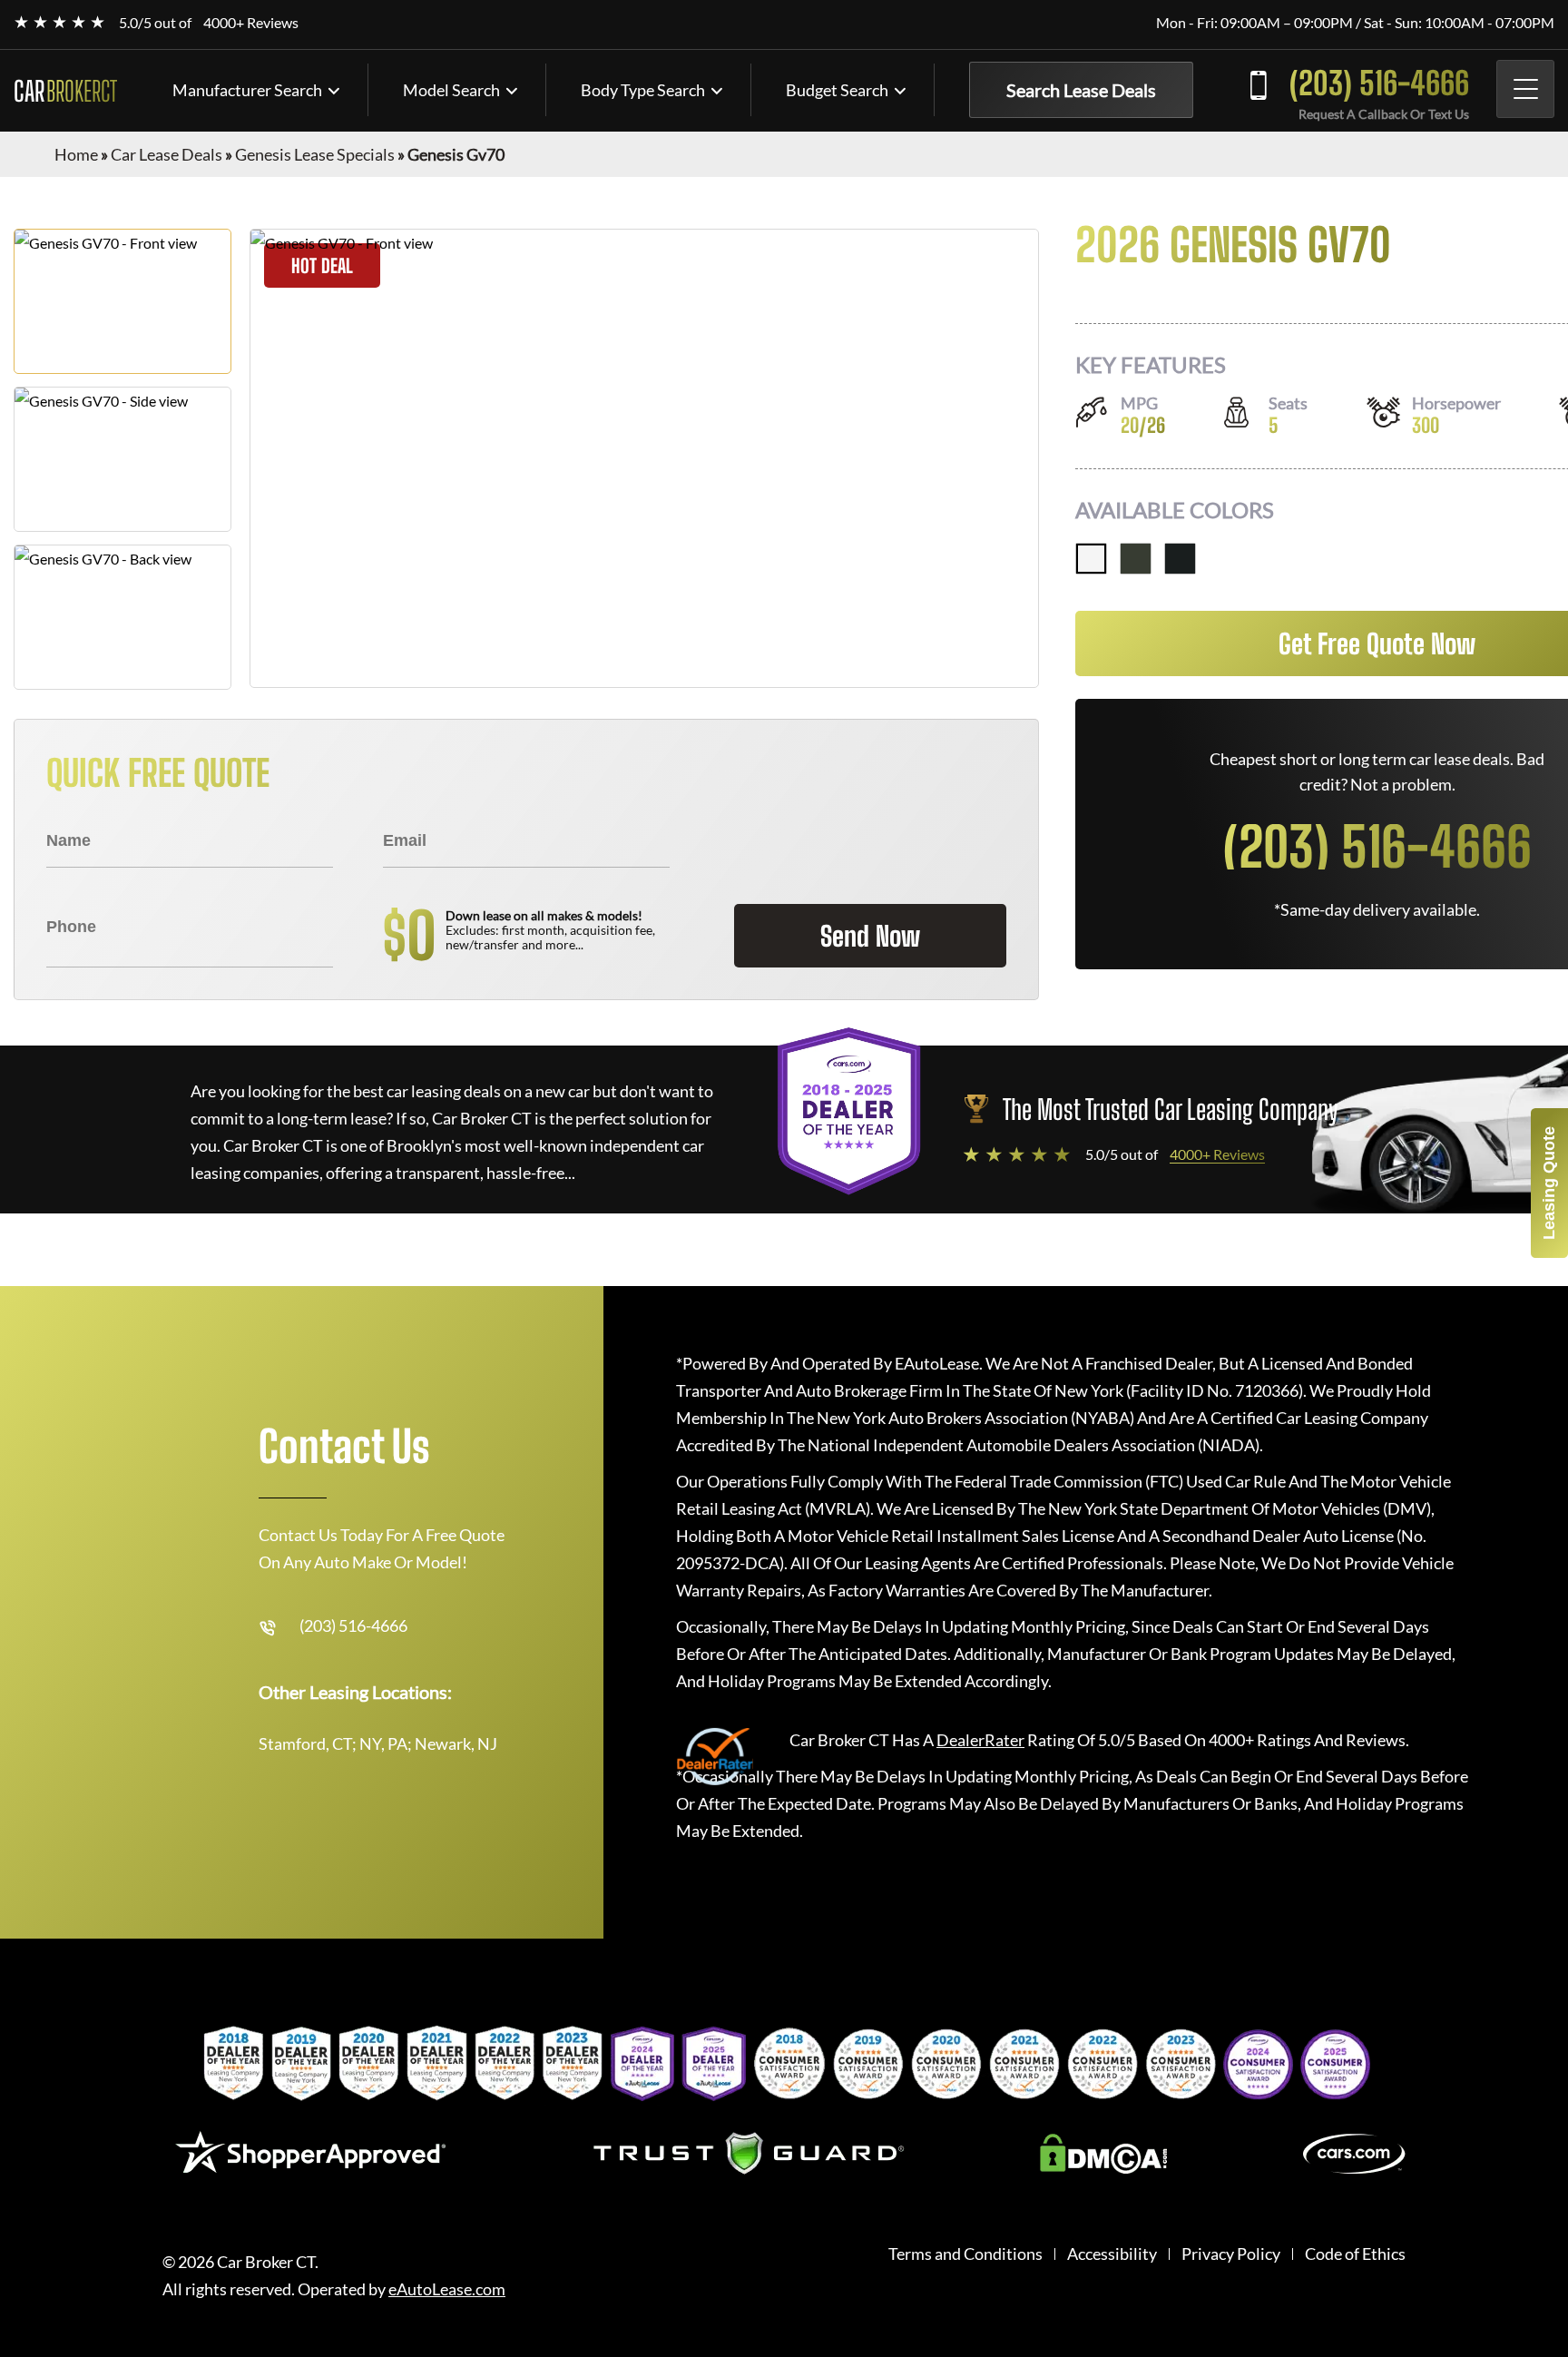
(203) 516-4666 (1379, 83)
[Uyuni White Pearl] (1091, 559)
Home (76, 154)
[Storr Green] (1136, 559)
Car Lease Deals (167, 154)
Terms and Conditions (965, 2254)
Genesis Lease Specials (315, 154)
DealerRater (980, 1740)
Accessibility (1112, 2254)
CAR (65, 91)
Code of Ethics (1355, 2254)
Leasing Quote (1549, 1183)
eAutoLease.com (447, 2289)
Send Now (870, 936)
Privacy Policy (1231, 2254)
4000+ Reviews (251, 22)
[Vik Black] (1180, 559)
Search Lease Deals (1081, 90)
